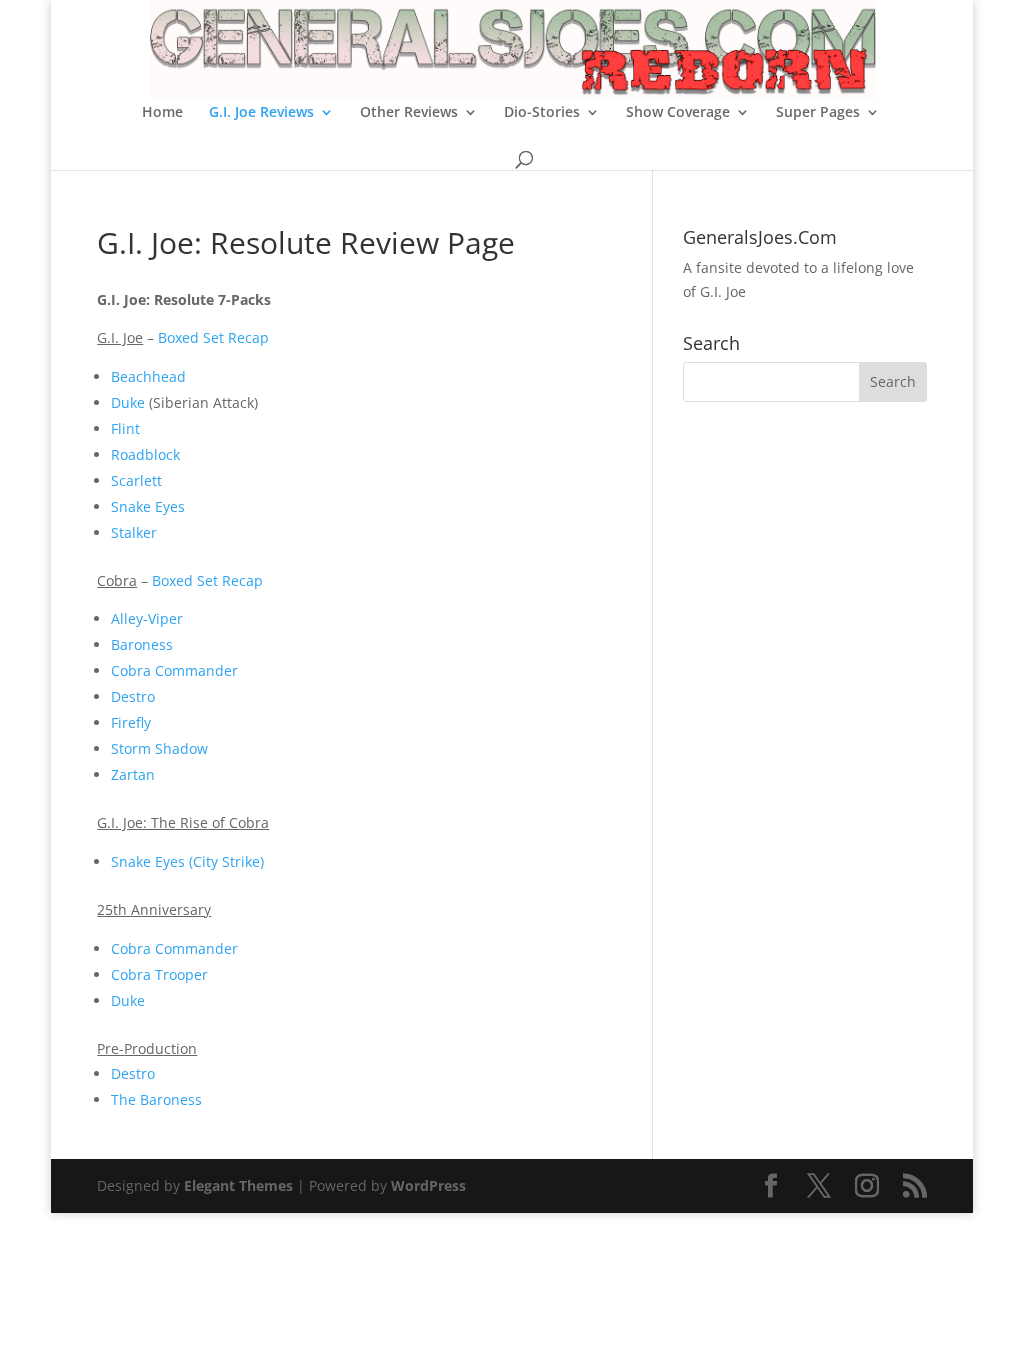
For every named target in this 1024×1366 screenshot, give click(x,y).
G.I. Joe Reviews (261, 113)
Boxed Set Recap (213, 337)
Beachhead (148, 376)
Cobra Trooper (159, 974)
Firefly (131, 722)
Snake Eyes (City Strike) (187, 861)
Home (162, 113)
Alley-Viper (147, 618)
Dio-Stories (542, 113)
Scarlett (136, 480)
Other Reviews (409, 113)
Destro (133, 696)
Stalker (134, 532)
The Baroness (156, 1099)
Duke (128, 402)
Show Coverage (678, 113)
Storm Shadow (159, 748)
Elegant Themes (238, 1185)
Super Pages (818, 113)
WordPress (428, 1185)
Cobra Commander (174, 670)
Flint (125, 428)
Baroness (142, 644)
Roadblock (145, 454)
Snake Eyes (148, 506)
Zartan (133, 774)
